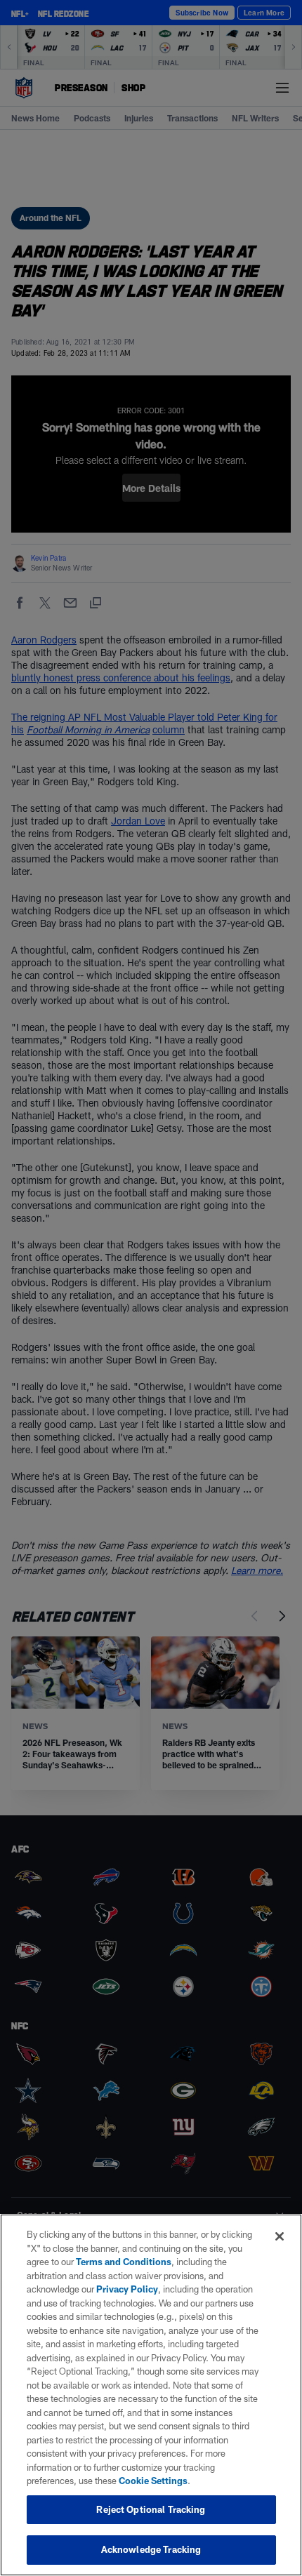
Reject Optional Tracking (151, 2509)
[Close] (280, 2236)
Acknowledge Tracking (151, 2549)
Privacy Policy (127, 2289)
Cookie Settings (153, 2481)
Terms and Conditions (124, 2262)
